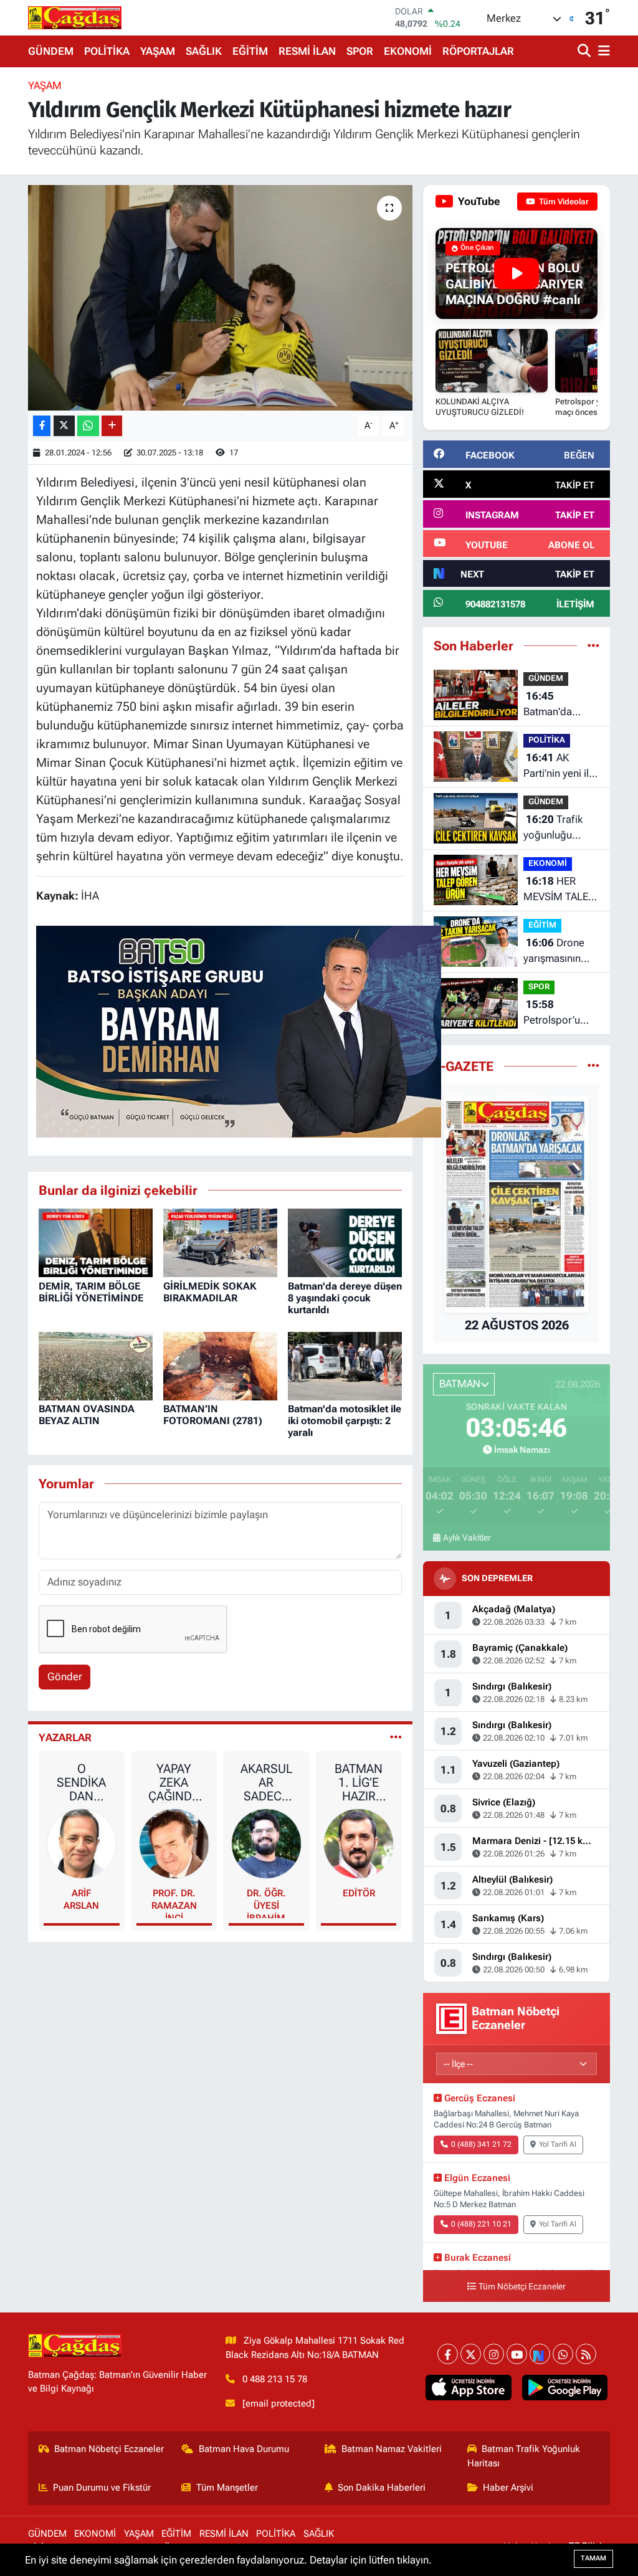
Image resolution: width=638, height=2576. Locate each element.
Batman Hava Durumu (244, 2449)
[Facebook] (448, 2354)
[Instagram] (494, 2354)
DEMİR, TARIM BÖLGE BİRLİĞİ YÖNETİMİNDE (91, 1292)
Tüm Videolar (563, 202)
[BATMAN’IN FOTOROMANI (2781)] (220, 1365)
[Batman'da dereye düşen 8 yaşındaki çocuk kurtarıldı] (345, 1242)
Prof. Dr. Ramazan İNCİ (174, 1903)
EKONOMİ (408, 51)
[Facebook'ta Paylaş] (42, 426)
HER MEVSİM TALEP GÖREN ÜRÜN (559, 890)
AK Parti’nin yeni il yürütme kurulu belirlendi (557, 767)
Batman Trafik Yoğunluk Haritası (524, 2456)
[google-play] (564, 2388)
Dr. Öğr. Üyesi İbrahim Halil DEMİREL (266, 1903)
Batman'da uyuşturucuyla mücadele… (555, 705)
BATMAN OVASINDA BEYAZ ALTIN (87, 1415)
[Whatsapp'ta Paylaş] (88, 426)
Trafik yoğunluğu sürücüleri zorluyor (553, 828)
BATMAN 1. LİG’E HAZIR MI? (359, 1782)
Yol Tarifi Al (558, 2144)
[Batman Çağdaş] (75, 17)
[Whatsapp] (563, 2354)
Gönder (65, 1676)
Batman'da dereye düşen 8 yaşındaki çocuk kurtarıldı (345, 1298)
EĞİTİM (250, 51)
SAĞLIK (204, 51)
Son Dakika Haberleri (382, 2488)
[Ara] (585, 51)
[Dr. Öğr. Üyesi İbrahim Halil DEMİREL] (266, 1843)
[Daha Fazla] (112, 426)
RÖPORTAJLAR (478, 51)
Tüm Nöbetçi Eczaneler (522, 2287)
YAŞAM (158, 51)
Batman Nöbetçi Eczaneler (109, 2449)
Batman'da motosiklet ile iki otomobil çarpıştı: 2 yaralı (345, 1421)
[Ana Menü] (602, 51)
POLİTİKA (107, 51)
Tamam (593, 2558)
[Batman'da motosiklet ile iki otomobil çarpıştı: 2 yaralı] (345, 1365)
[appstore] (469, 2388)
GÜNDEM (51, 51)
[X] (471, 2354)
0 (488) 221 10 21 (481, 2224)
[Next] (540, 2354)
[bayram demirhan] (239, 1030)
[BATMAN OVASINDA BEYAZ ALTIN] (96, 1365)
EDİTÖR (359, 1893)
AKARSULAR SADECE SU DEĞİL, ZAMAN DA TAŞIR (266, 1782)
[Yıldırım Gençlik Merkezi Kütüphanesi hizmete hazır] (220, 298)
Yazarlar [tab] (65, 1737)
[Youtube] (517, 2354)
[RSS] (586, 2354)
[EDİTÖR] (359, 1843)
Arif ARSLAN (81, 1899)
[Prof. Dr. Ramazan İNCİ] (174, 1843)
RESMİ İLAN (307, 51)
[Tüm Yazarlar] (396, 1737)
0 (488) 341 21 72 (481, 2144)
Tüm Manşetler (227, 2488)
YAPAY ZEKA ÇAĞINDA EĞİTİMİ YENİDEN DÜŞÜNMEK (174, 1782)
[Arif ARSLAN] (82, 1843)
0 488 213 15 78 (275, 2379)
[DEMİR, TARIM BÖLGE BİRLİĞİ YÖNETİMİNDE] (96, 1242)
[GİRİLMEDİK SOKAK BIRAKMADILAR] (220, 1242)
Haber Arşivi (508, 2488)
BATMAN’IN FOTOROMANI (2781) (213, 1415)
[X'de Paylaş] (64, 426)
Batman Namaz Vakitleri (392, 2449)
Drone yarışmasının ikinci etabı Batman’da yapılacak (554, 952)
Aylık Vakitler (467, 1538)
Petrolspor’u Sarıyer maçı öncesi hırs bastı (561, 1013)
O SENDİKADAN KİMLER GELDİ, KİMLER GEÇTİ (81, 1782)
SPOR (360, 51)
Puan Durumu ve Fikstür (102, 2488)
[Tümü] (593, 645)
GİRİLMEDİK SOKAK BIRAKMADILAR (210, 1292)
